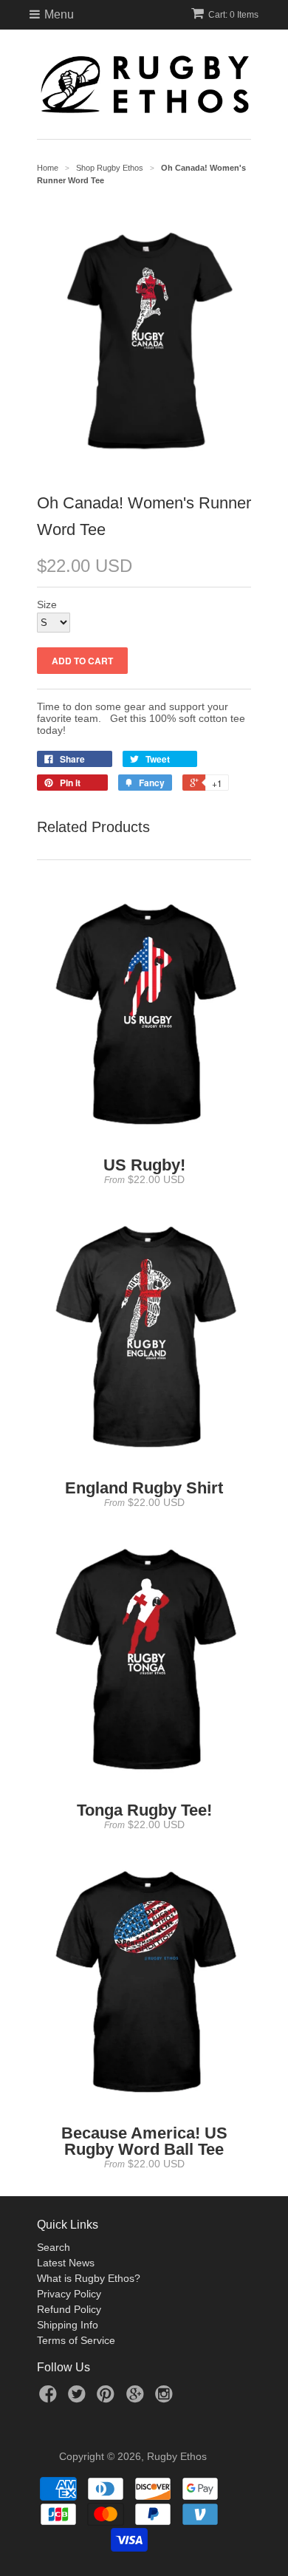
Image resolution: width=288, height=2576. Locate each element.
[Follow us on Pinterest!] (108, 2398)
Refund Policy (69, 2309)
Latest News (66, 2263)
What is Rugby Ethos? (89, 2278)
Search (54, 2247)
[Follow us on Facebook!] (50, 2398)
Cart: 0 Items (233, 15)
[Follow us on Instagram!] (166, 2398)
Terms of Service (76, 2340)
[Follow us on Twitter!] (79, 2398)
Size (47, 604)
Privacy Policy (69, 2294)
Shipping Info (68, 2325)
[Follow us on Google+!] (137, 2398)
